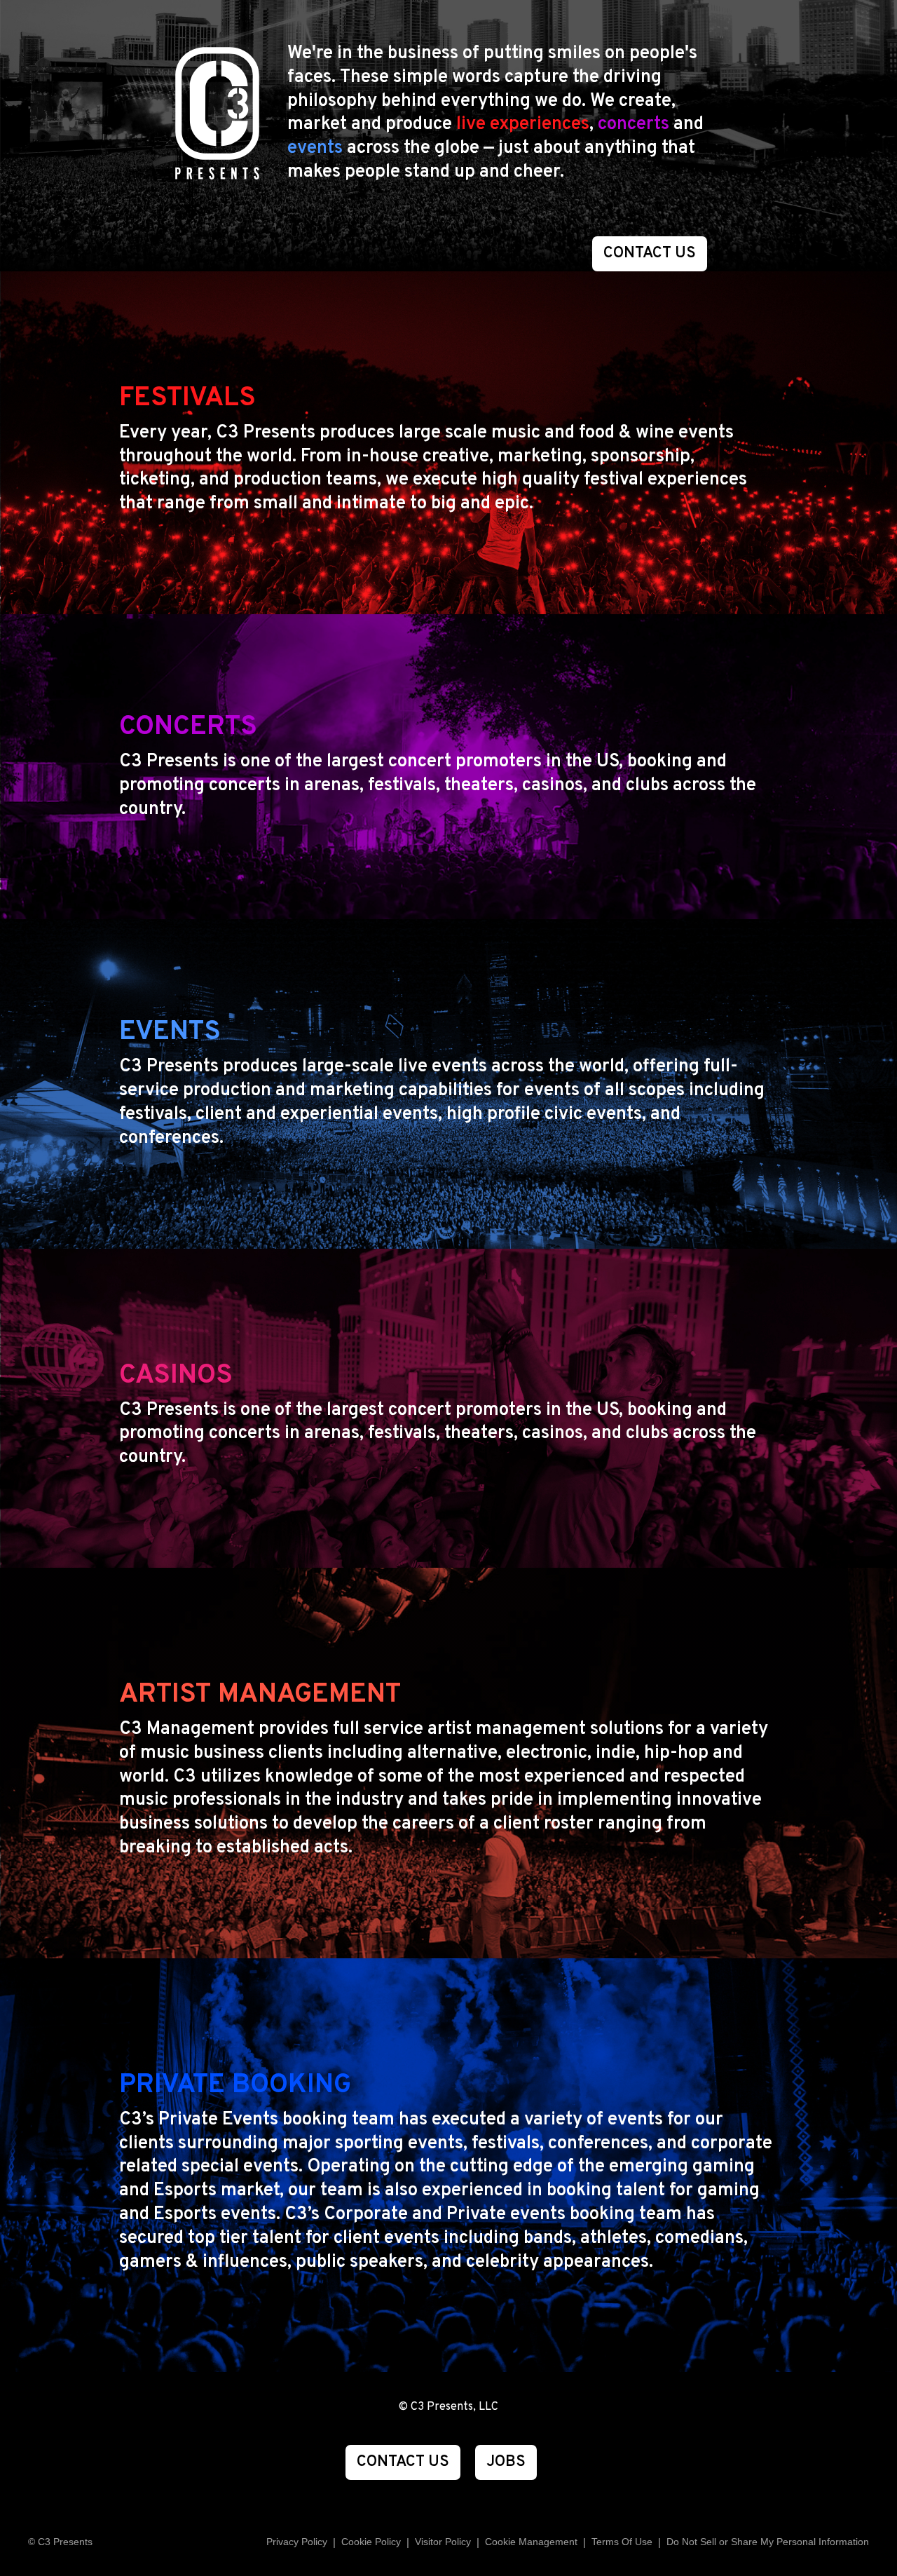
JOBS (506, 2462)
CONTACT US (650, 253)
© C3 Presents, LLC (448, 2407)
